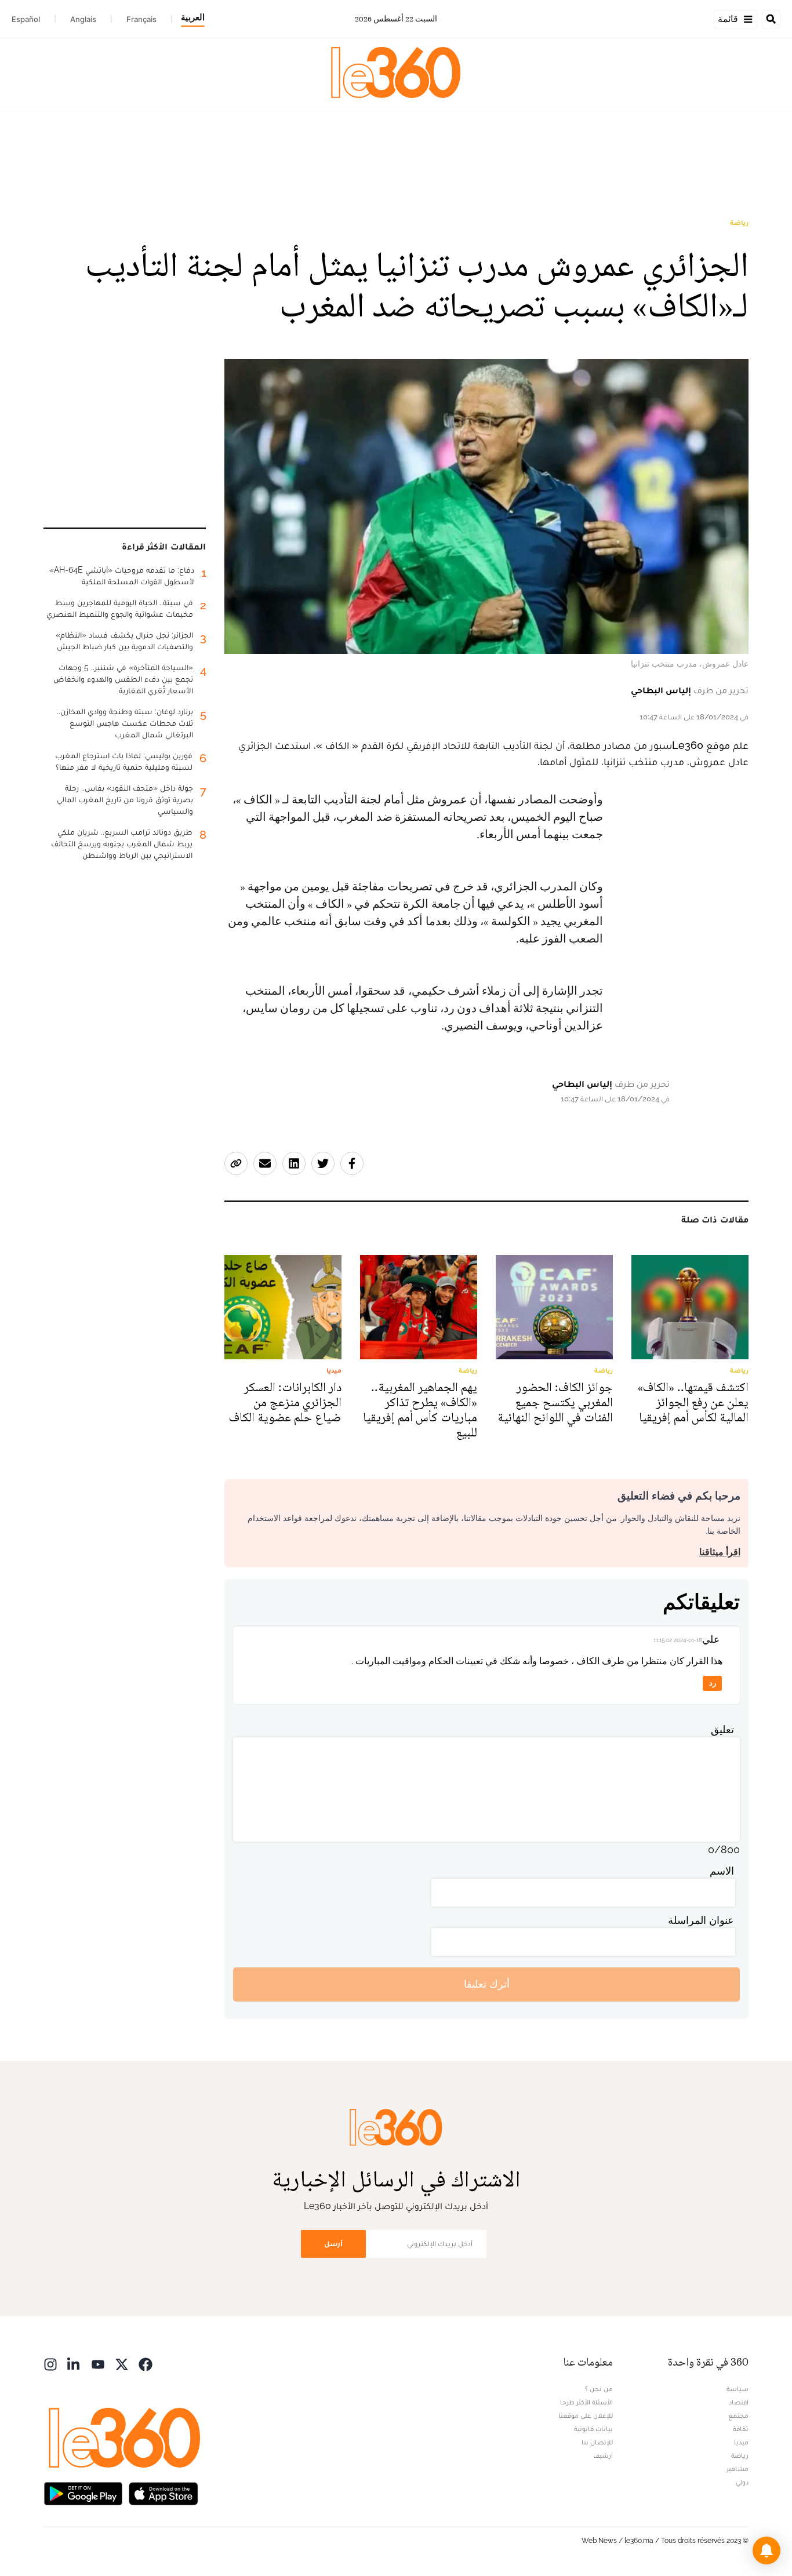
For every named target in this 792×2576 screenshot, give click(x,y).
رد (713, 1683)
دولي (742, 2482)
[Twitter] (122, 2364)
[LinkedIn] (74, 2364)
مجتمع (738, 2415)
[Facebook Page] (146, 2364)
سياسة (737, 2389)
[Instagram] (50, 2364)
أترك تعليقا (487, 1984)
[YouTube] (98, 2364)
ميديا (741, 2442)
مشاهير (737, 2469)
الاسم (722, 1871)
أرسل (333, 2244)
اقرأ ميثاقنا (720, 1552)
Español (26, 19)
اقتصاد (739, 2402)
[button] (766, 2550)
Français (141, 19)
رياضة (739, 223)
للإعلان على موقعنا (586, 2415)
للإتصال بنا (597, 2442)
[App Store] (164, 2493)
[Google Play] (83, 2493)
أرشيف (603, 2455)
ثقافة (741, 2429)
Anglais (83, 19)
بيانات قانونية (593, 2429)
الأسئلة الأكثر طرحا (586, 2402)
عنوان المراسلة (701, 1920)
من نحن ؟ (599, 2389)
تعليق (722, 1729)
